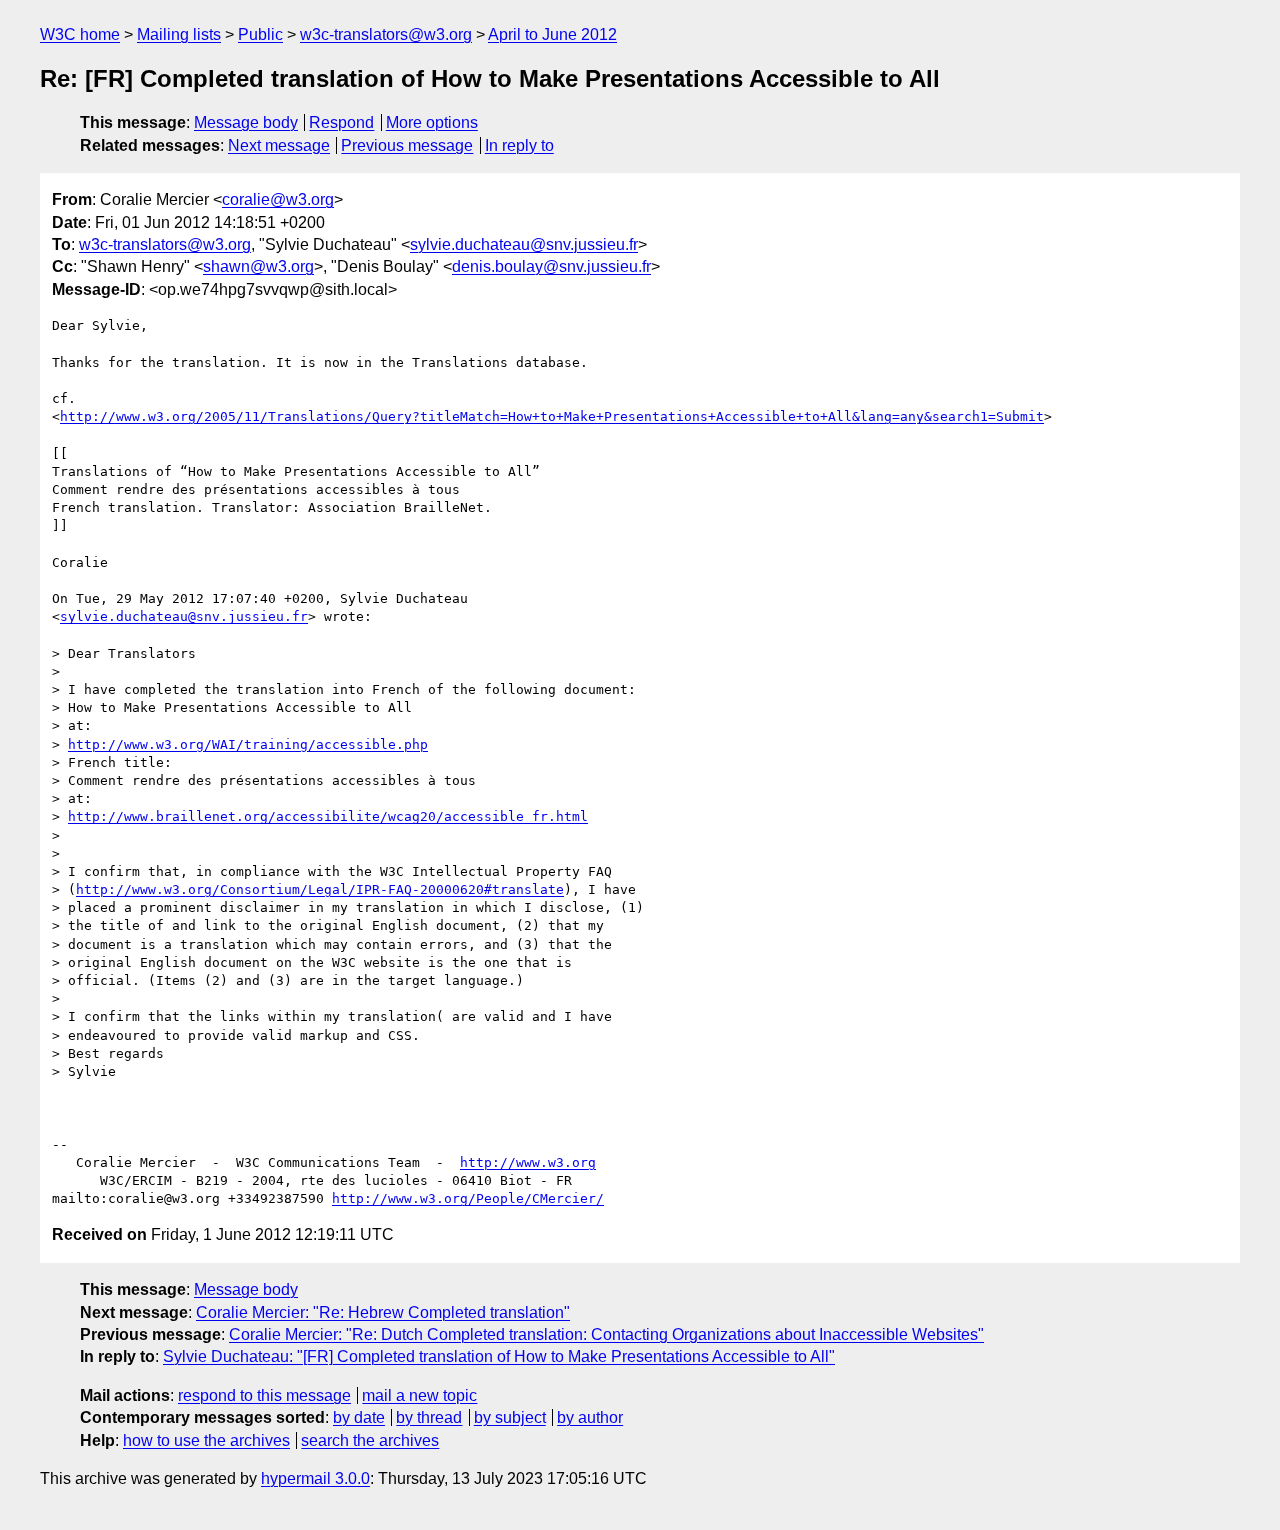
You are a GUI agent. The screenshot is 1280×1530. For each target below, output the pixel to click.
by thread (429, 1417)
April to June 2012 (552, 34)
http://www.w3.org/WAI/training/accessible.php (248, 744)
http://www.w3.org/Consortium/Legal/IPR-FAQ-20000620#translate (320, 889)
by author (590, 1417)
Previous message (407, 145)
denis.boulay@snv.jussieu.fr (551, 266)
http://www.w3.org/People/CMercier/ (468, 1198)
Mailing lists (179, 34)
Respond (341, 122)
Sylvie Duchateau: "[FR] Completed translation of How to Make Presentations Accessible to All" (499, 1356)
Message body (246, 122)
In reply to (519, 145)
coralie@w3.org (278, 199)
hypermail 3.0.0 (315, 1478)
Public (260, 34)
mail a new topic (419, 1395)
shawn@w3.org (258, 266)
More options (432, 122)
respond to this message (264, 1395)
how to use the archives (206, 1440)
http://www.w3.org (528, 1162)
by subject (510, 1417)
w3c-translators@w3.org (386, 34)
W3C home (80, 34)
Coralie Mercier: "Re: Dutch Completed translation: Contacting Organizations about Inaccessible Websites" (606, 1334)
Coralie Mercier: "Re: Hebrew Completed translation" (383, 1312)
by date (359, 1417)
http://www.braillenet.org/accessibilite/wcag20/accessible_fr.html (328, 816)
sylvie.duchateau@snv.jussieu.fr (524, 244)
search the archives (370, 1440)
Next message (279, 145)
